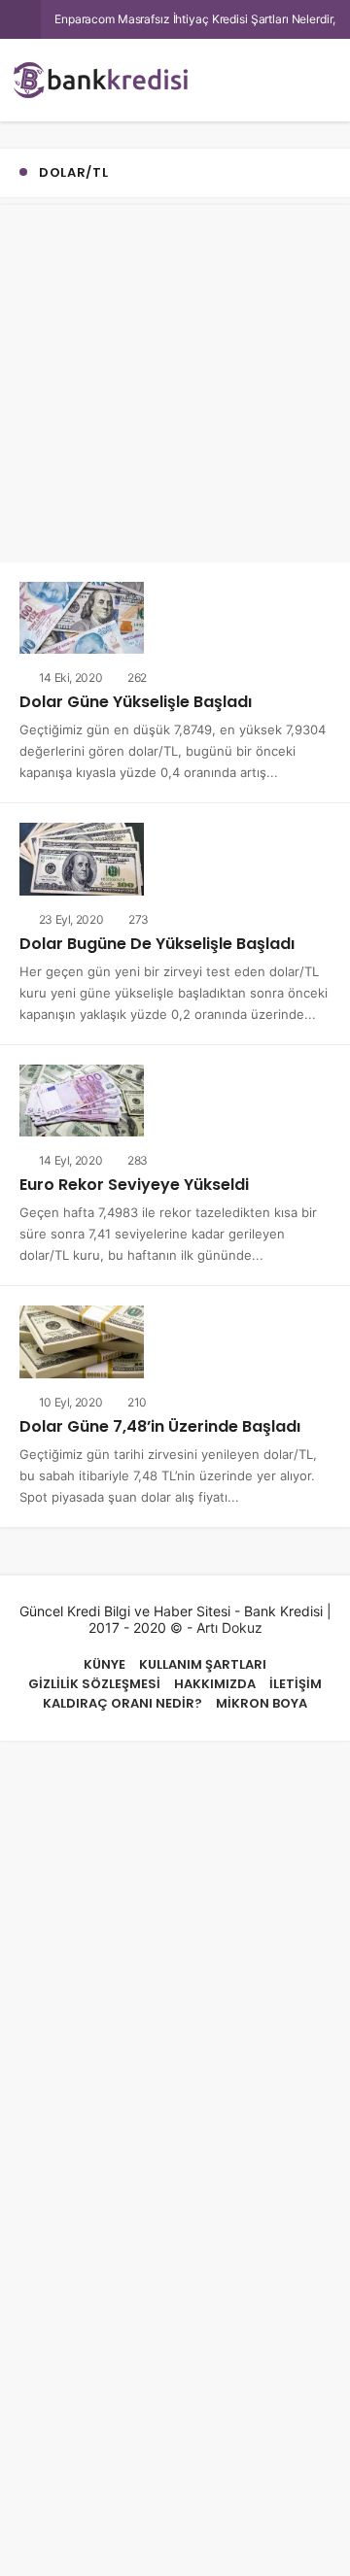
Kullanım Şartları (203, 1657)
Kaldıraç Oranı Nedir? (122, 1695)
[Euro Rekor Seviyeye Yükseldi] (82, 1095)
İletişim (296, 1676)
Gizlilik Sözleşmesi (94, 1676)
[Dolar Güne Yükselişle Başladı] (82, 616)
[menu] (305, 80)
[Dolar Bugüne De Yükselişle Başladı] (82, 855)
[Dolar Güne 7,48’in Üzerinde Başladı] (82, 1334)
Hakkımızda (215, 1676)
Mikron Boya (262, 1695)
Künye (105, 1657)
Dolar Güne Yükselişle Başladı (133, 701)
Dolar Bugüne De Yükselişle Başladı (154, 941)
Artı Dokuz (229, 1620)
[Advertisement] (175, 380)
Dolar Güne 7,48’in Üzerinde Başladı (156, 1420)
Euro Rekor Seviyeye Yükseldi (131, 1180)
